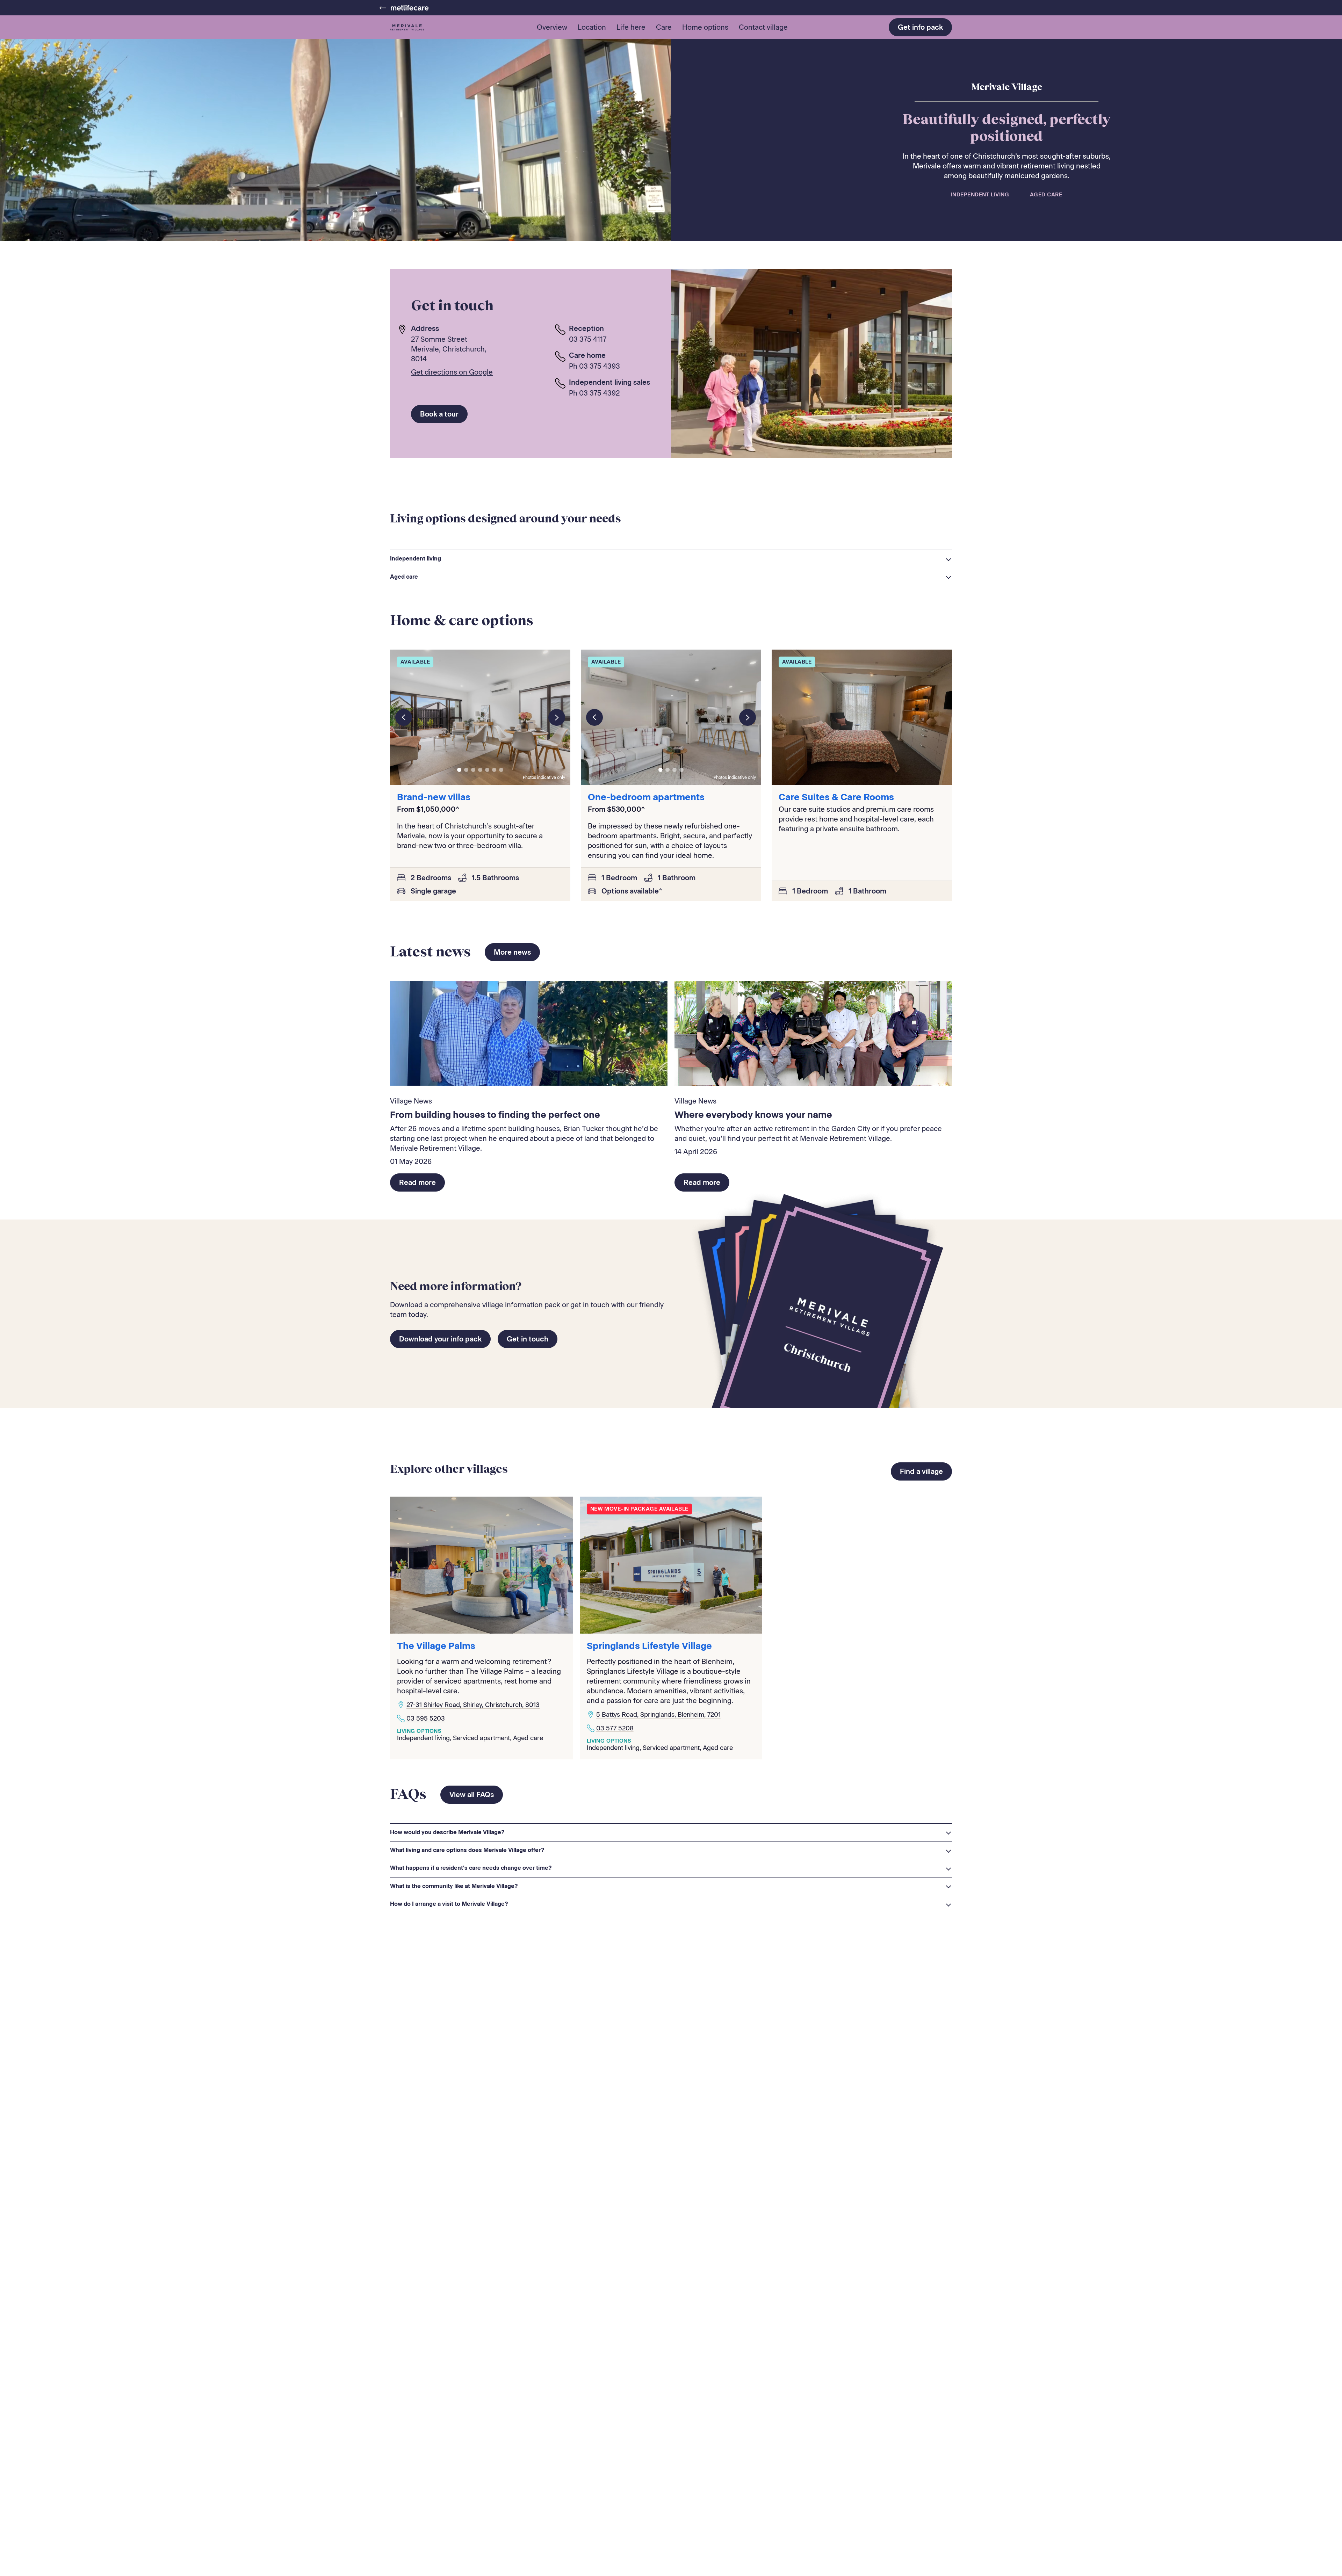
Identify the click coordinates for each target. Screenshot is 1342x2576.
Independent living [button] (416, 559)
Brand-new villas (434, 797)
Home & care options (462, 620)
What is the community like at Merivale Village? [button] (454, 1886)
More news (512, 952)
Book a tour (439, 414)
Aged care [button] (404, 577)
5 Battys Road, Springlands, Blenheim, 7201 (658, 1715)
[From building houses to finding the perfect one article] (529, 1033)
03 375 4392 (600, 393)
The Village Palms (436, 1646)
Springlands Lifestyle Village (649, 1646)
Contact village (763, 27)
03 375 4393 (600, 366)
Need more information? (456, 1286)
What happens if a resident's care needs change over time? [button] (471, 1868)
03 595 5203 (426, 1718)
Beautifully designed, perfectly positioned (1006, 127)
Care (664, 27)
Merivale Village (1007, 87)
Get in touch (528, 1339)
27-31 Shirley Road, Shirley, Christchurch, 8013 (473, 1705)
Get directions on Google (452, 372)
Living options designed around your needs (506, 518)
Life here (631, 27)
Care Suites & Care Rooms (836, 797)
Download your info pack (440, 1339)
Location (592, 27)
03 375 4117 (588, 339)
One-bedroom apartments (646, 797)
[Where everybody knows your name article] (813, 1033)
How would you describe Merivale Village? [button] (447, 1832)
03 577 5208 (615, 1728)
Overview (552, 27)
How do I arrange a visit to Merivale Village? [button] (449, 1904)
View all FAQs (472, 1795)
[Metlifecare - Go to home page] (404, 8)
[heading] (671, 559)
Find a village (921, 1471)
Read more (417, 1182)
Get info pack (920, 27)
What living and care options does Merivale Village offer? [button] (467, 1850)
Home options (705, 27)
